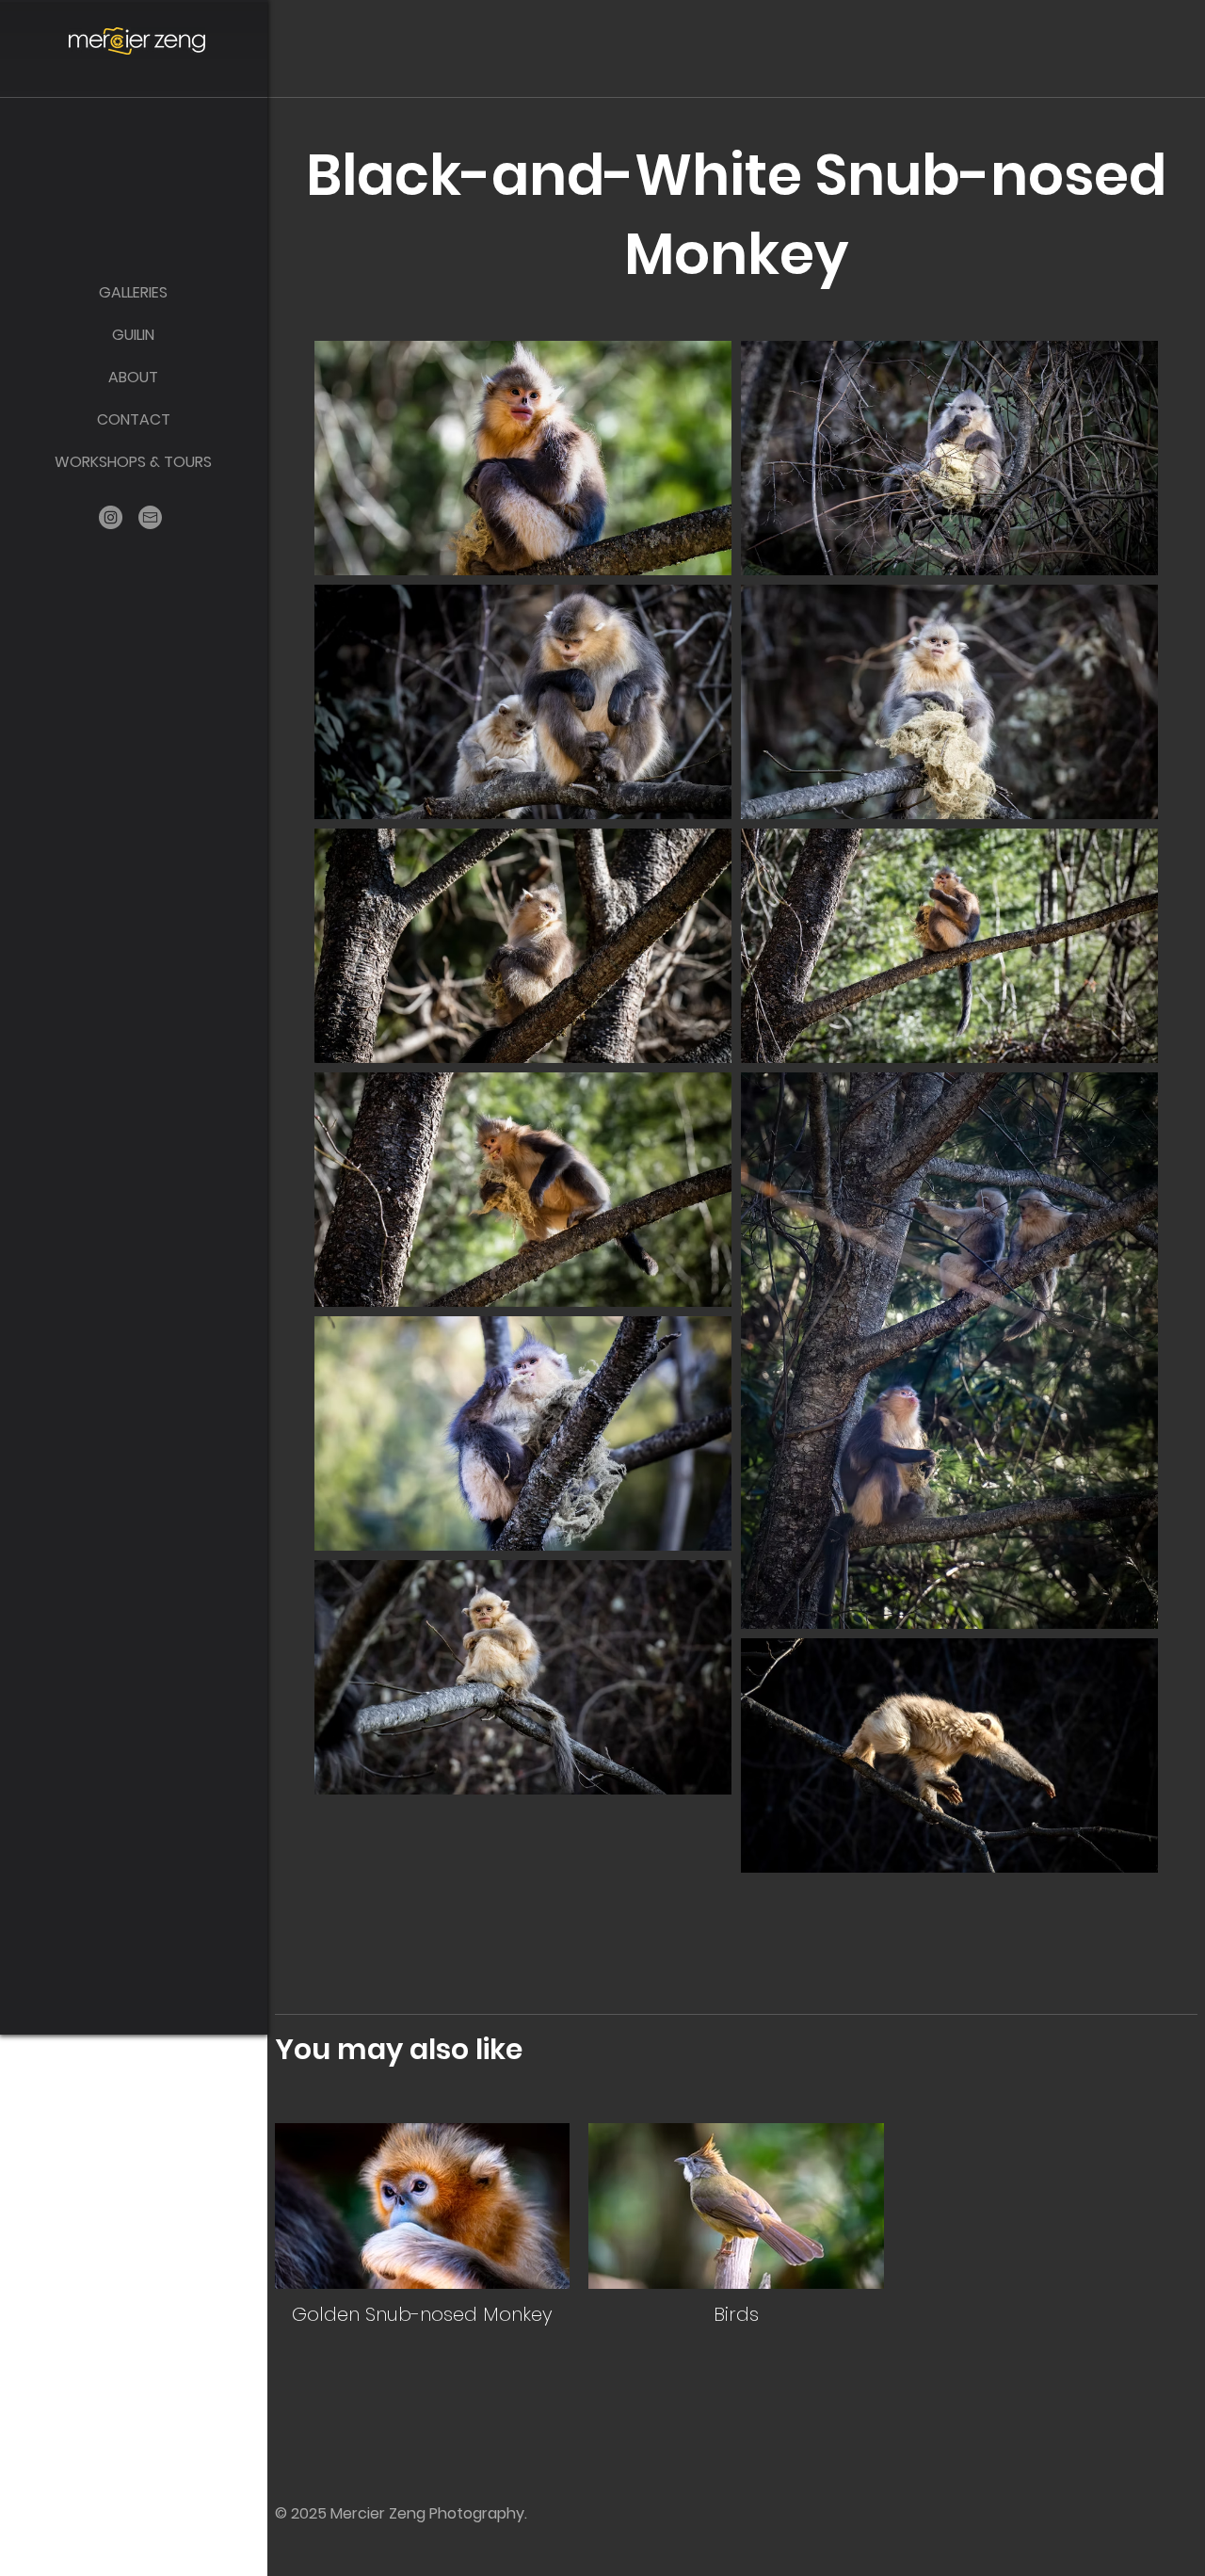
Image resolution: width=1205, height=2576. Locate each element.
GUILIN (133, 335)
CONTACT (134, 419)
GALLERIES (133, 292)
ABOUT (133, 377)
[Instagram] (111, 517)
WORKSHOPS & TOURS (133, 462)
